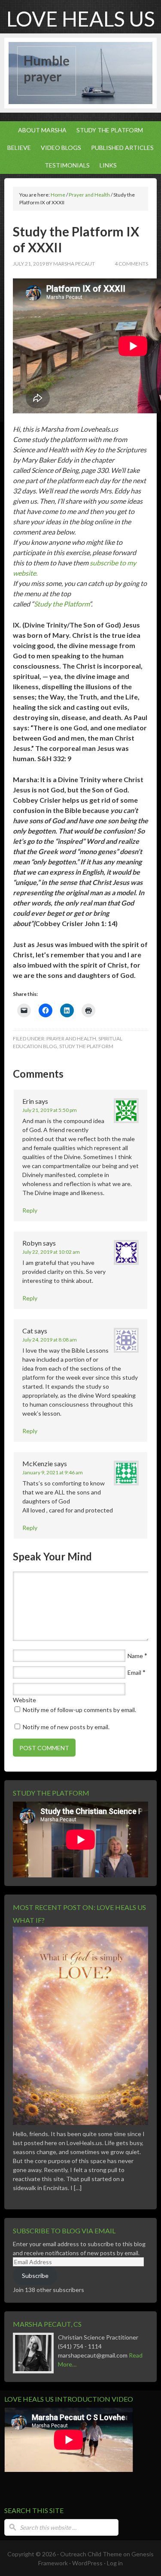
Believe (17, 148)
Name (135, 1656)
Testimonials (65, 165)
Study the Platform (108, 130)
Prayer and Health (71, 1038)
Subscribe (35, 2276)
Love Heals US (81, 19)
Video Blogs (59, 148)
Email (134, 1672)
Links (108, 165)
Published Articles (120, 148)
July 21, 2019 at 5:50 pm (50, 1110)
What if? (29, 1920)
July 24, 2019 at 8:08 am (50, 1340)
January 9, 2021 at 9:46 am (53, 1472)
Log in (115, 2563)
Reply (30, 1210)
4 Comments (131, 264)
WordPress (87, 2563)
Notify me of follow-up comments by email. (79, 1710)
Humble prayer (47, 69)
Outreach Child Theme (91, 2554)
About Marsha (40, 130)
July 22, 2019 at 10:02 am (51, 1252)
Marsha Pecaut (74, 264)
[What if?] (80, 2127)
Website (24, 1700)
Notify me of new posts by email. (66, 1727)
